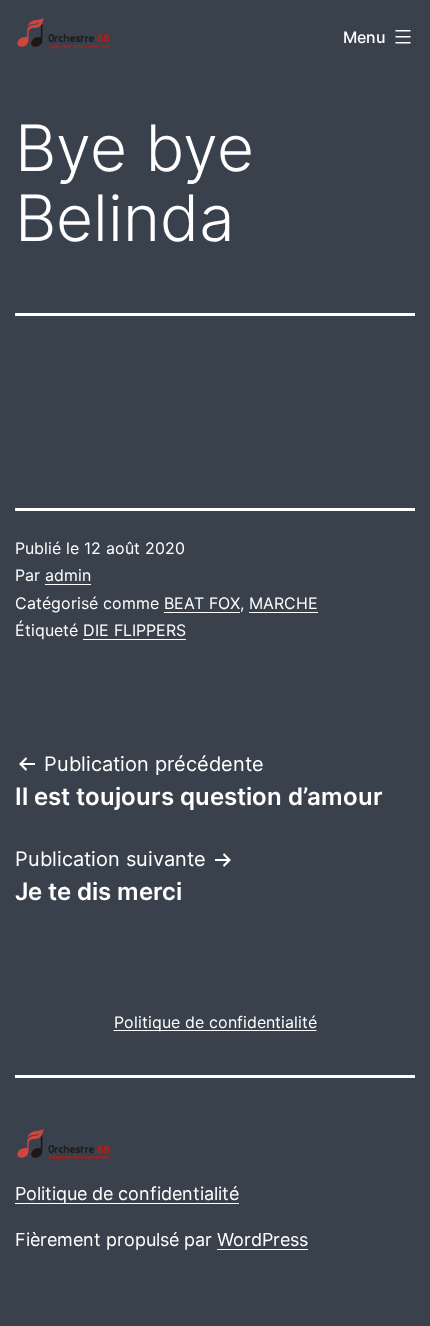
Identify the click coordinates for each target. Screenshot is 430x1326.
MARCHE (283, 603)
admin (68, 575)
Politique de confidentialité (127, 1193)
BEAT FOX (202, 603)
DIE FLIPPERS (134, 630)
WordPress (262, 1239)
